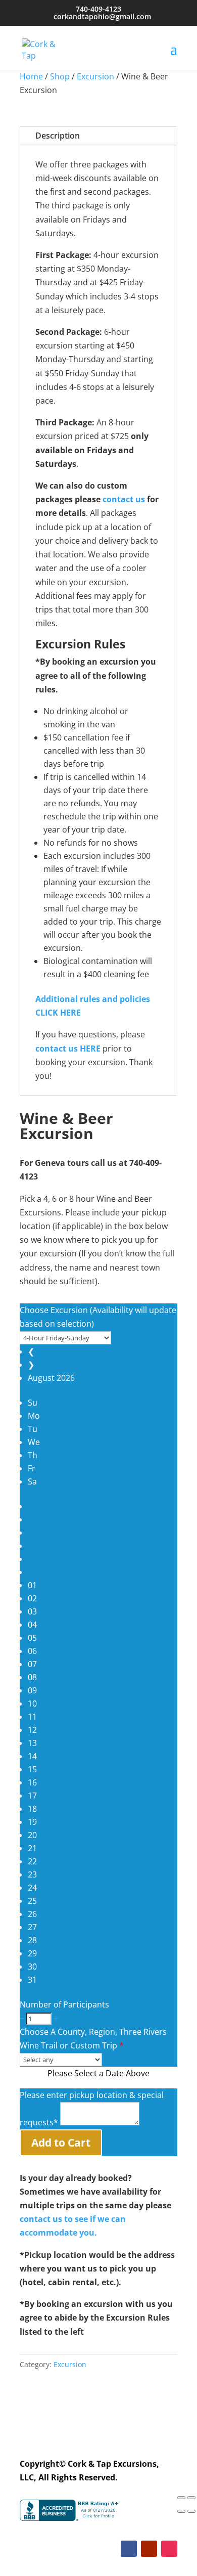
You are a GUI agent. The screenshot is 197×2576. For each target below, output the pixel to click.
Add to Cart (61, 2143)
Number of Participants (64, 2004)
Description (58, 136)
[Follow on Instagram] (169, 2549)
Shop (60, 76)
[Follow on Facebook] (129, 2549)
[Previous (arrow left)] (181, 2511)
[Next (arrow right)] (191, 2511)
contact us (124, 499)
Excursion (95, 76)
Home (31, 76)
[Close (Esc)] (191, 2498)
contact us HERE (68, 1049)
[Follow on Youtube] (149, 2549)
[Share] (181, 2498)
